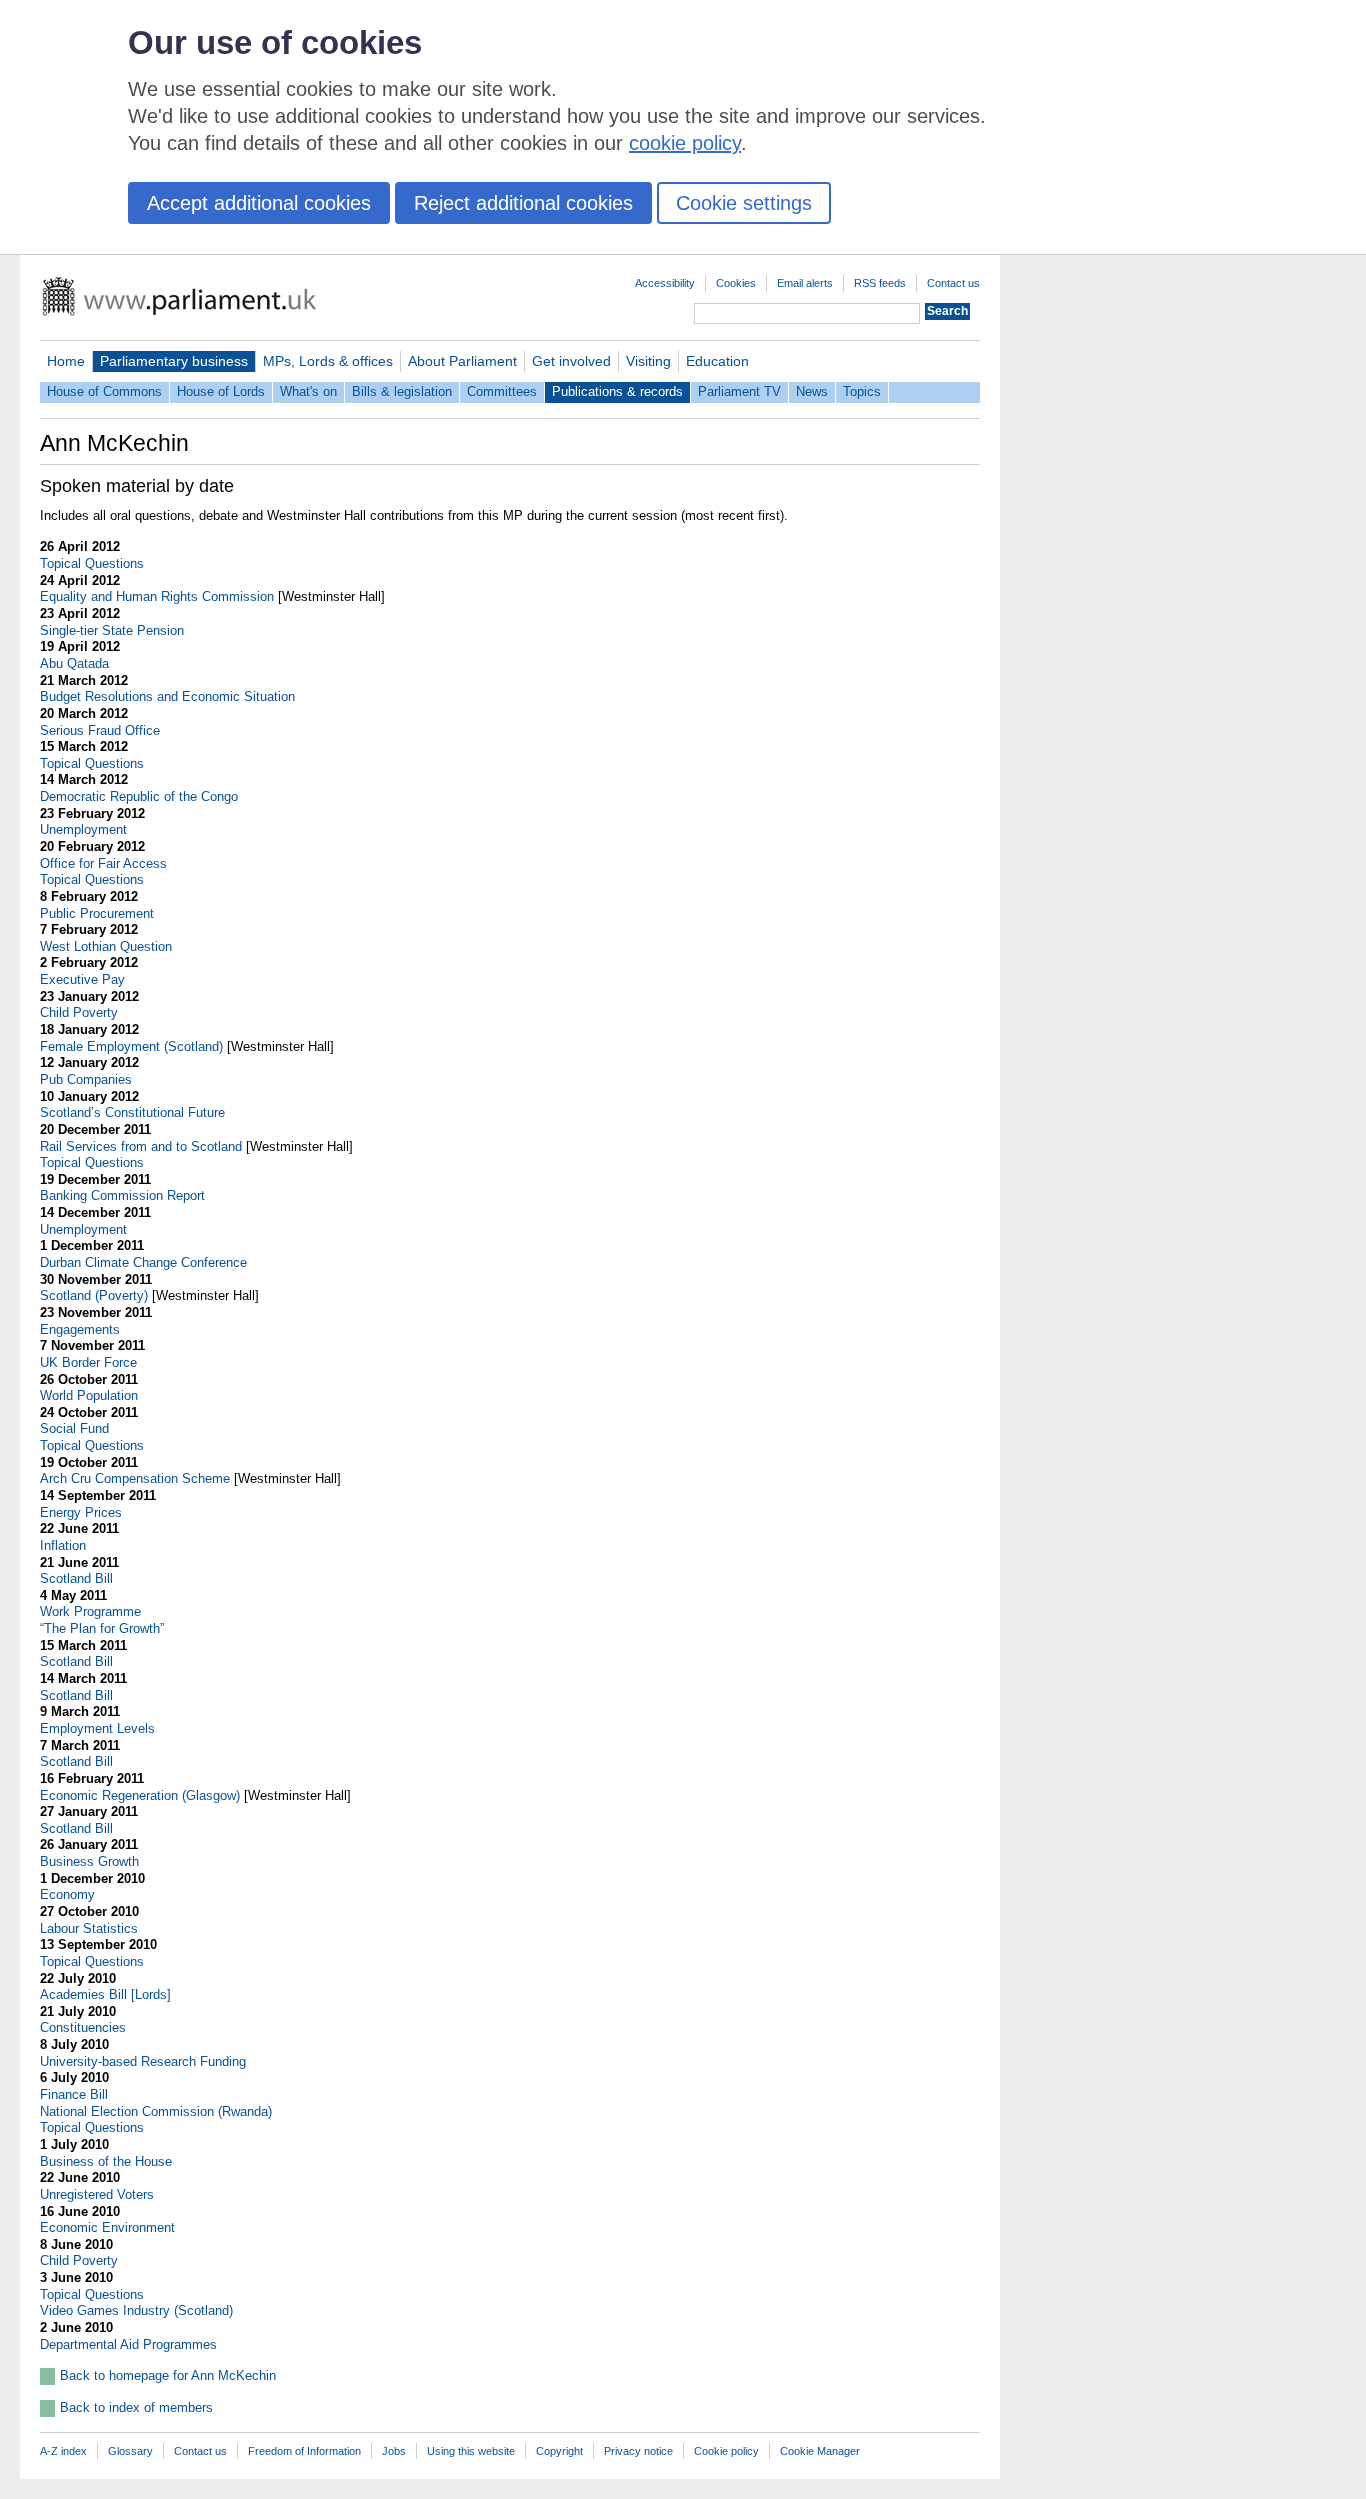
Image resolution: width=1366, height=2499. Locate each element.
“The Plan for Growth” (102, 1628)
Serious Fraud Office (100, 730)
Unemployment (83, 829)
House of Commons (104, 391)
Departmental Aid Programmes (128, 2344)
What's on (308, 391)
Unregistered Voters (97, 2194)
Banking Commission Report (122, 1195)
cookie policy (685, 143)
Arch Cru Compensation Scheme (135, 1478)
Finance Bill (74, 2094)
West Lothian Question (106, 946)
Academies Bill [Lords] (105, 1994)
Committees (502, 391)
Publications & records (617, 391)
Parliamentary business (174, 361)
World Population (89, 1395)
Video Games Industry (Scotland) (136, 2310)
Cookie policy (726, 2451)
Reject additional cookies (523, 203)
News (812, 391)
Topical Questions (92, 563)
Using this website (471, 2451)
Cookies (736, 283)
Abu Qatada (74, 663)
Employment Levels (97, 1728)
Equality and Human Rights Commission (157, 596)
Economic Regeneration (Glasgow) (140, 1795)
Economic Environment (107, 2227)
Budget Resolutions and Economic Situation (167, 696)
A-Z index (63, 2451)
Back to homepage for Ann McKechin (168, 2375)
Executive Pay (82, 979)
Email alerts (805, 283)
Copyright (559, 2451)
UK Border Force (88, 1362)
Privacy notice (638, 2451)
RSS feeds (880, 283)
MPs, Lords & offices (328, 361)
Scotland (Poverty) (94, 1295)
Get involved (571, 361)
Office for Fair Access (103, 863)
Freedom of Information (304, 2451)
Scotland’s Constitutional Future (132, 1112)
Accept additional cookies (259, 203)
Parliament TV (739, 391)
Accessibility (665, 283)
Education (717, 361)
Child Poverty (79, 1012)
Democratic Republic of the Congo (139, 796)
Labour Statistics (89, 1928)
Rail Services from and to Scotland (141, 1146)
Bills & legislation (402, 391)
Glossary (130, 2451)
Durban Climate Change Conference (143, 1262)
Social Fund (74, 1428)
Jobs (394, 2451)
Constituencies (83, 2027)
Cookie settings (744, 203)
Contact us (953, 283)
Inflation (63, 1545)
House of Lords (221, 391)
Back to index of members (136, 2407)
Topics (862, 391)
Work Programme (90, 1611)
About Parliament (462, 361)
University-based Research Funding (143, 2061)
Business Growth (89, 1861)
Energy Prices (81, 1512)
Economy (67, 1894)
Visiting (648, 361)
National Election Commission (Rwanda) (156, 2111)
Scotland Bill (76, 1578)
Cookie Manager (820, 2451)
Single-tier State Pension (112, 630)
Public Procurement (97, 913)
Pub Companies (86, 1079)
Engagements (80, 1329)
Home (66, 361)
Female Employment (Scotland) (131, 1046)
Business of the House (106, 2161)
